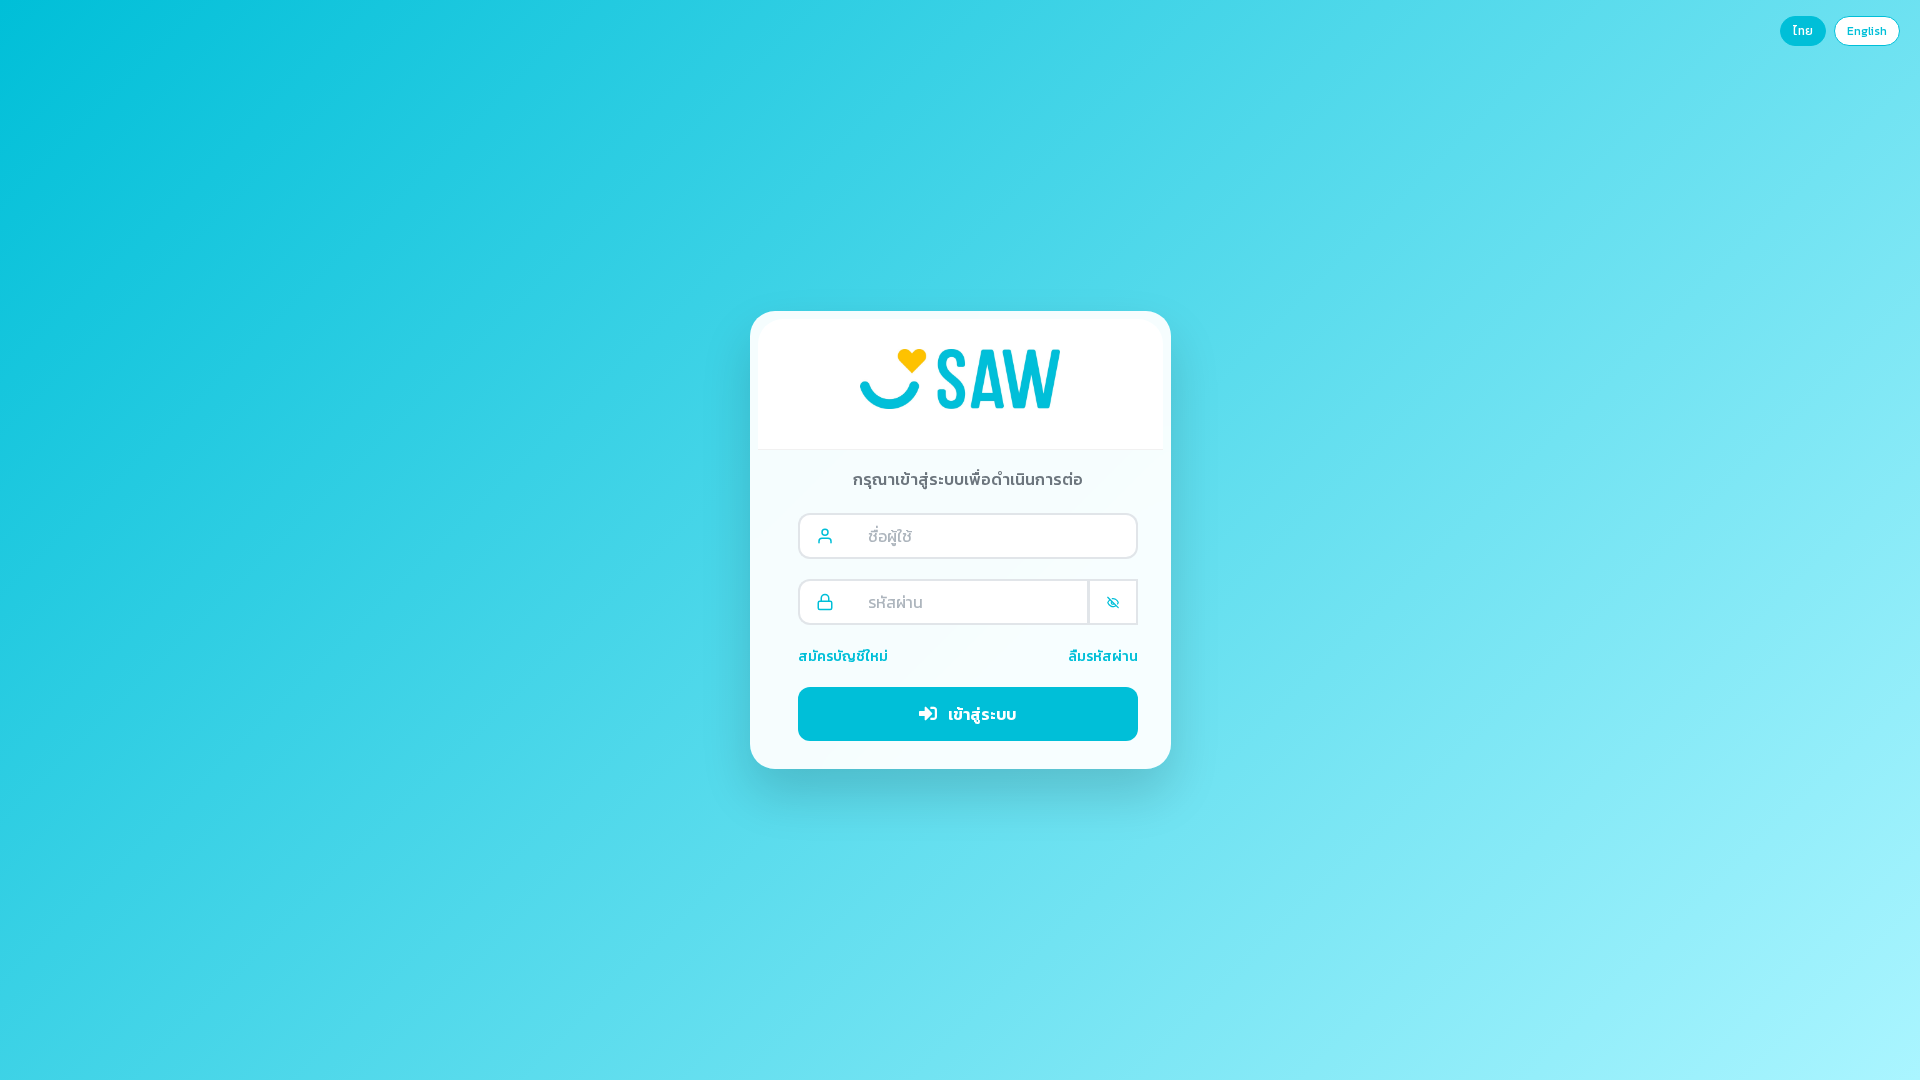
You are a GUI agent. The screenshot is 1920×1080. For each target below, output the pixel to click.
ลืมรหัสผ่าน (1103, 656)
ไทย (1803, 31)
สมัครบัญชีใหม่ (843, 656)
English (1867, 31)
